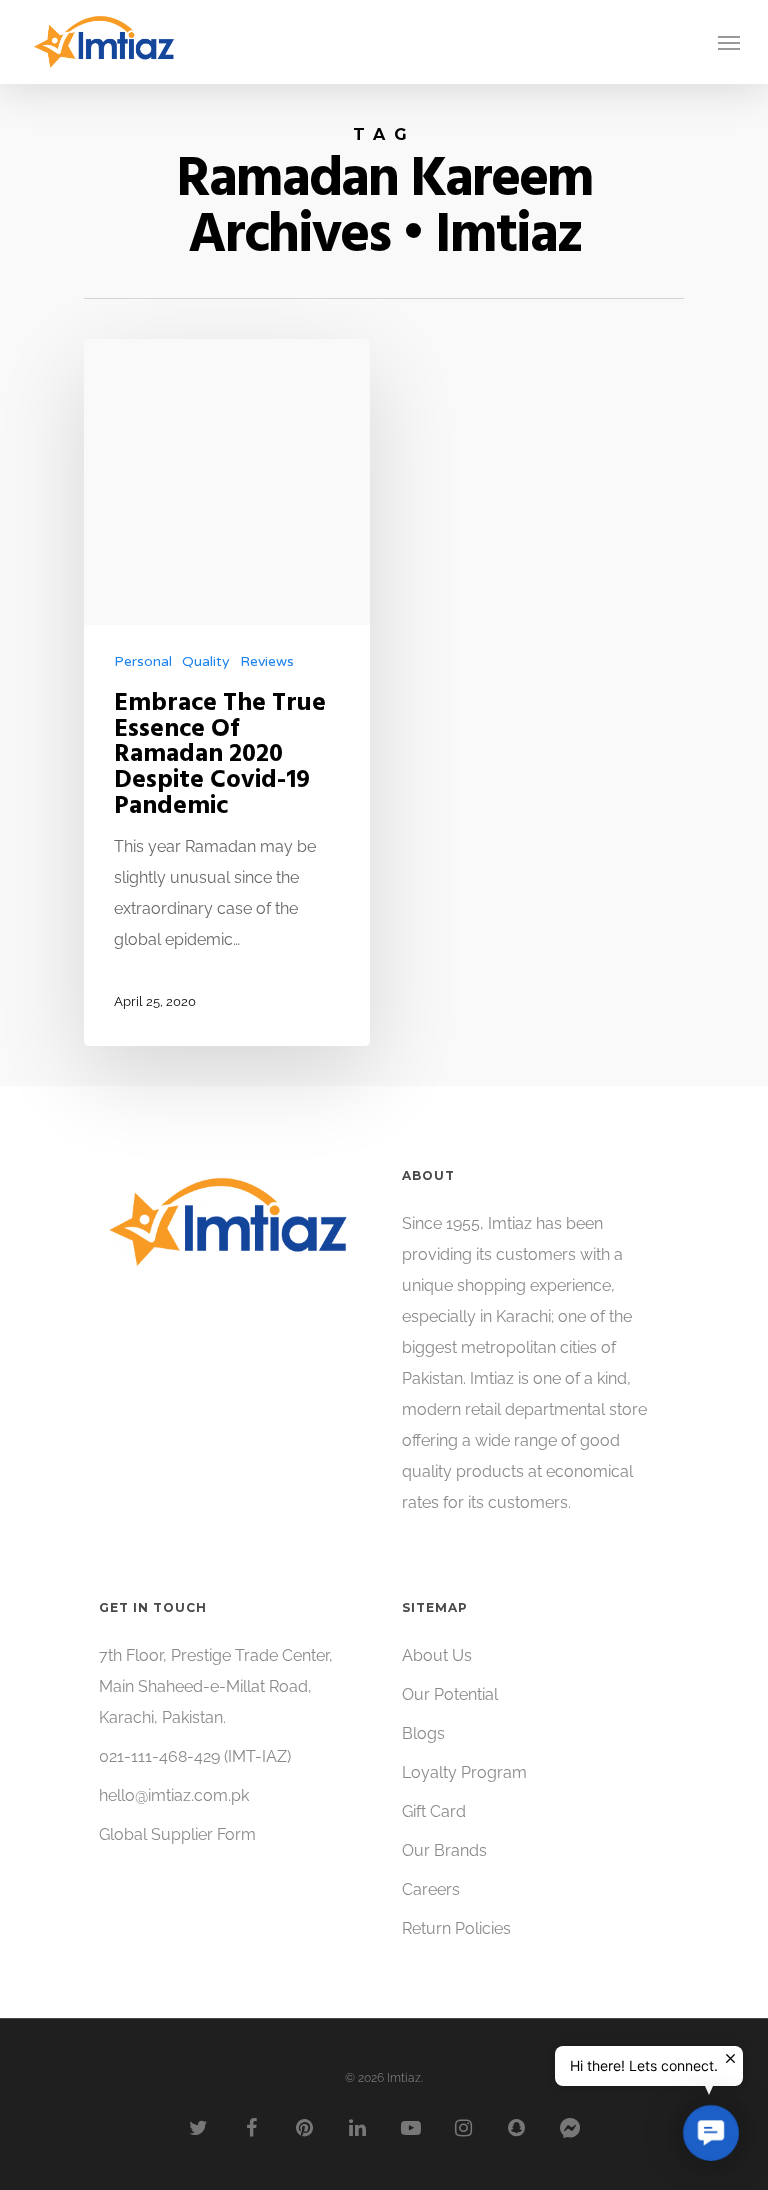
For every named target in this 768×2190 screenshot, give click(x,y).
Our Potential (450, 1694)
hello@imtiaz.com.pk (174, 1795)
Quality (206, 661)
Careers (431, 1889)
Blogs (423, 1733)
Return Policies (456, 1928)
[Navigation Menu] (729, 42)
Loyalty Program (464, 1772)
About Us (437, 1655)
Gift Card (434, 1811)
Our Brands (444, 1850)
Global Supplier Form (177, 1834)
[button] (711, 2133)
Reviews (267, 661)
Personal (143, 661)
